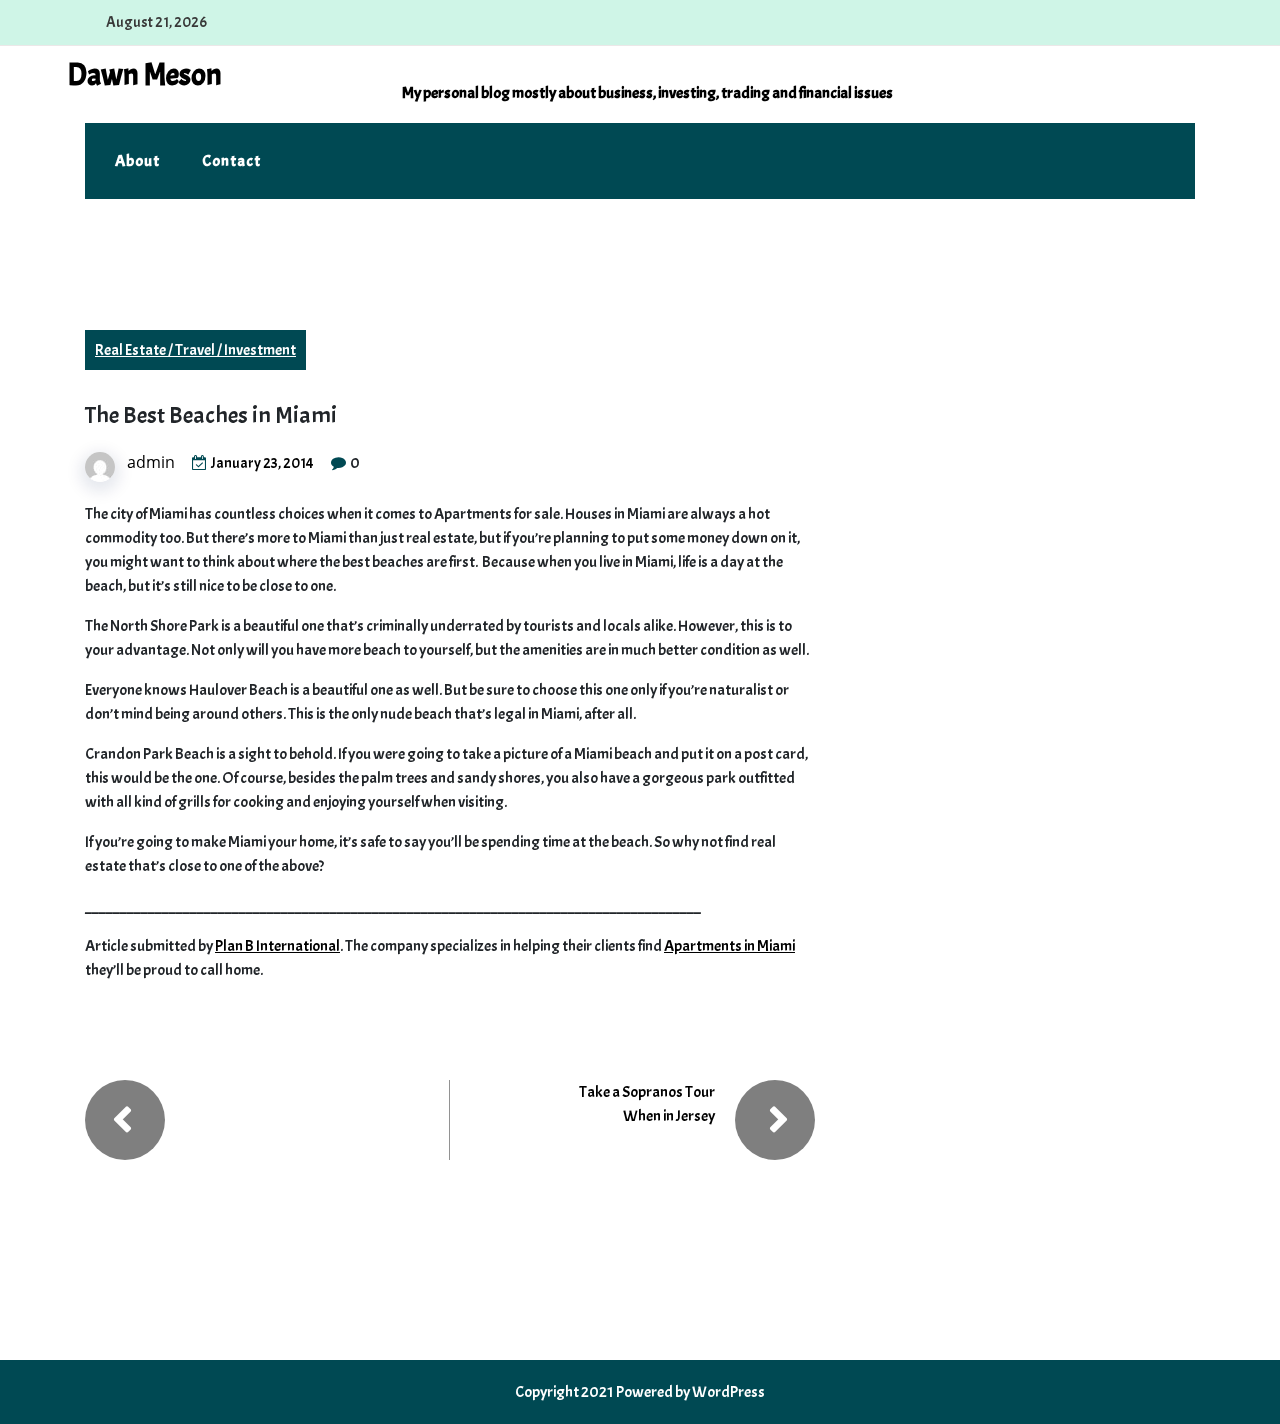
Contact (231, 161)
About (137, 161)
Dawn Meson (144, 75)
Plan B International (277, 946)
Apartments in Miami (729, 946)
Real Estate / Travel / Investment (195, 350)
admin (151, 462)
